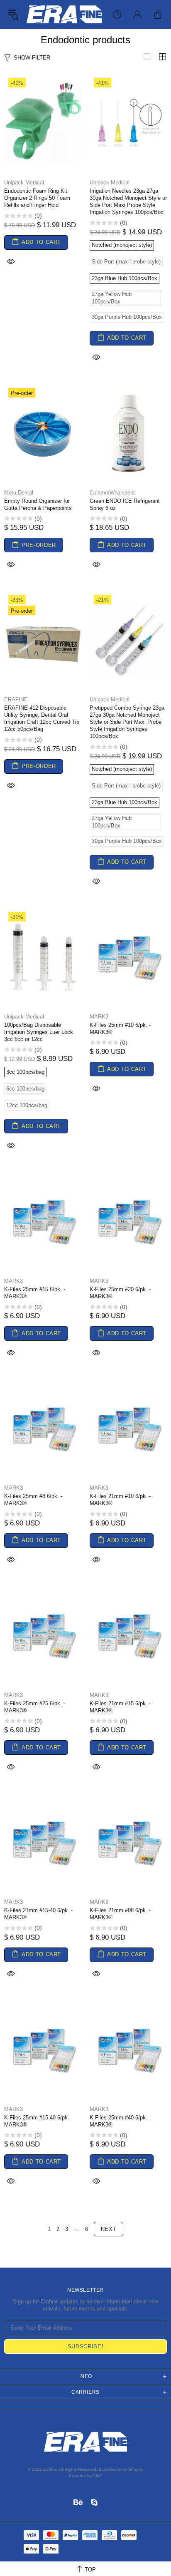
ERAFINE (16, 699)
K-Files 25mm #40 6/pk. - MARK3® (120, 2121)
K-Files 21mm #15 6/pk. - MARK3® (120, 1707)
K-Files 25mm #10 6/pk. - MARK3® (120, 1028)
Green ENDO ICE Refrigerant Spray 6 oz (125, 504)
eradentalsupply (64, 14)
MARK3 (99, 1017)
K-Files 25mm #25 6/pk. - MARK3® (35, 1707)
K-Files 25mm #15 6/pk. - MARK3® (35, 1293)
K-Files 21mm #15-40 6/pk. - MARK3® (38, 1914)
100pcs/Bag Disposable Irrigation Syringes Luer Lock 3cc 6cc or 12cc (39, 1032)
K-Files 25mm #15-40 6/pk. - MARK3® (38, 2121)
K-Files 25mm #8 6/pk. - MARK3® (33, 1500)
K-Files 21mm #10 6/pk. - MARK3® (120, 1500)
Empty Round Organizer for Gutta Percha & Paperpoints (38, 504)
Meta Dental (19, 493)
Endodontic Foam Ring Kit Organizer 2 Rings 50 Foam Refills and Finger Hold (37, 198)
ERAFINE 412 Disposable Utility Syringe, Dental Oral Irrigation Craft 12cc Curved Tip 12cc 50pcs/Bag (42, 718)
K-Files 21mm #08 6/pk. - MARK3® (120, 1914)
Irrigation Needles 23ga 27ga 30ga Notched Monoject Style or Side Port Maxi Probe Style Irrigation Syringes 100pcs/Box (128, 201)
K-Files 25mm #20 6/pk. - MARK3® (120, 1293)
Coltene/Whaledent (112, 493)
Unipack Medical (24, 183)
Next (109, 2229)
